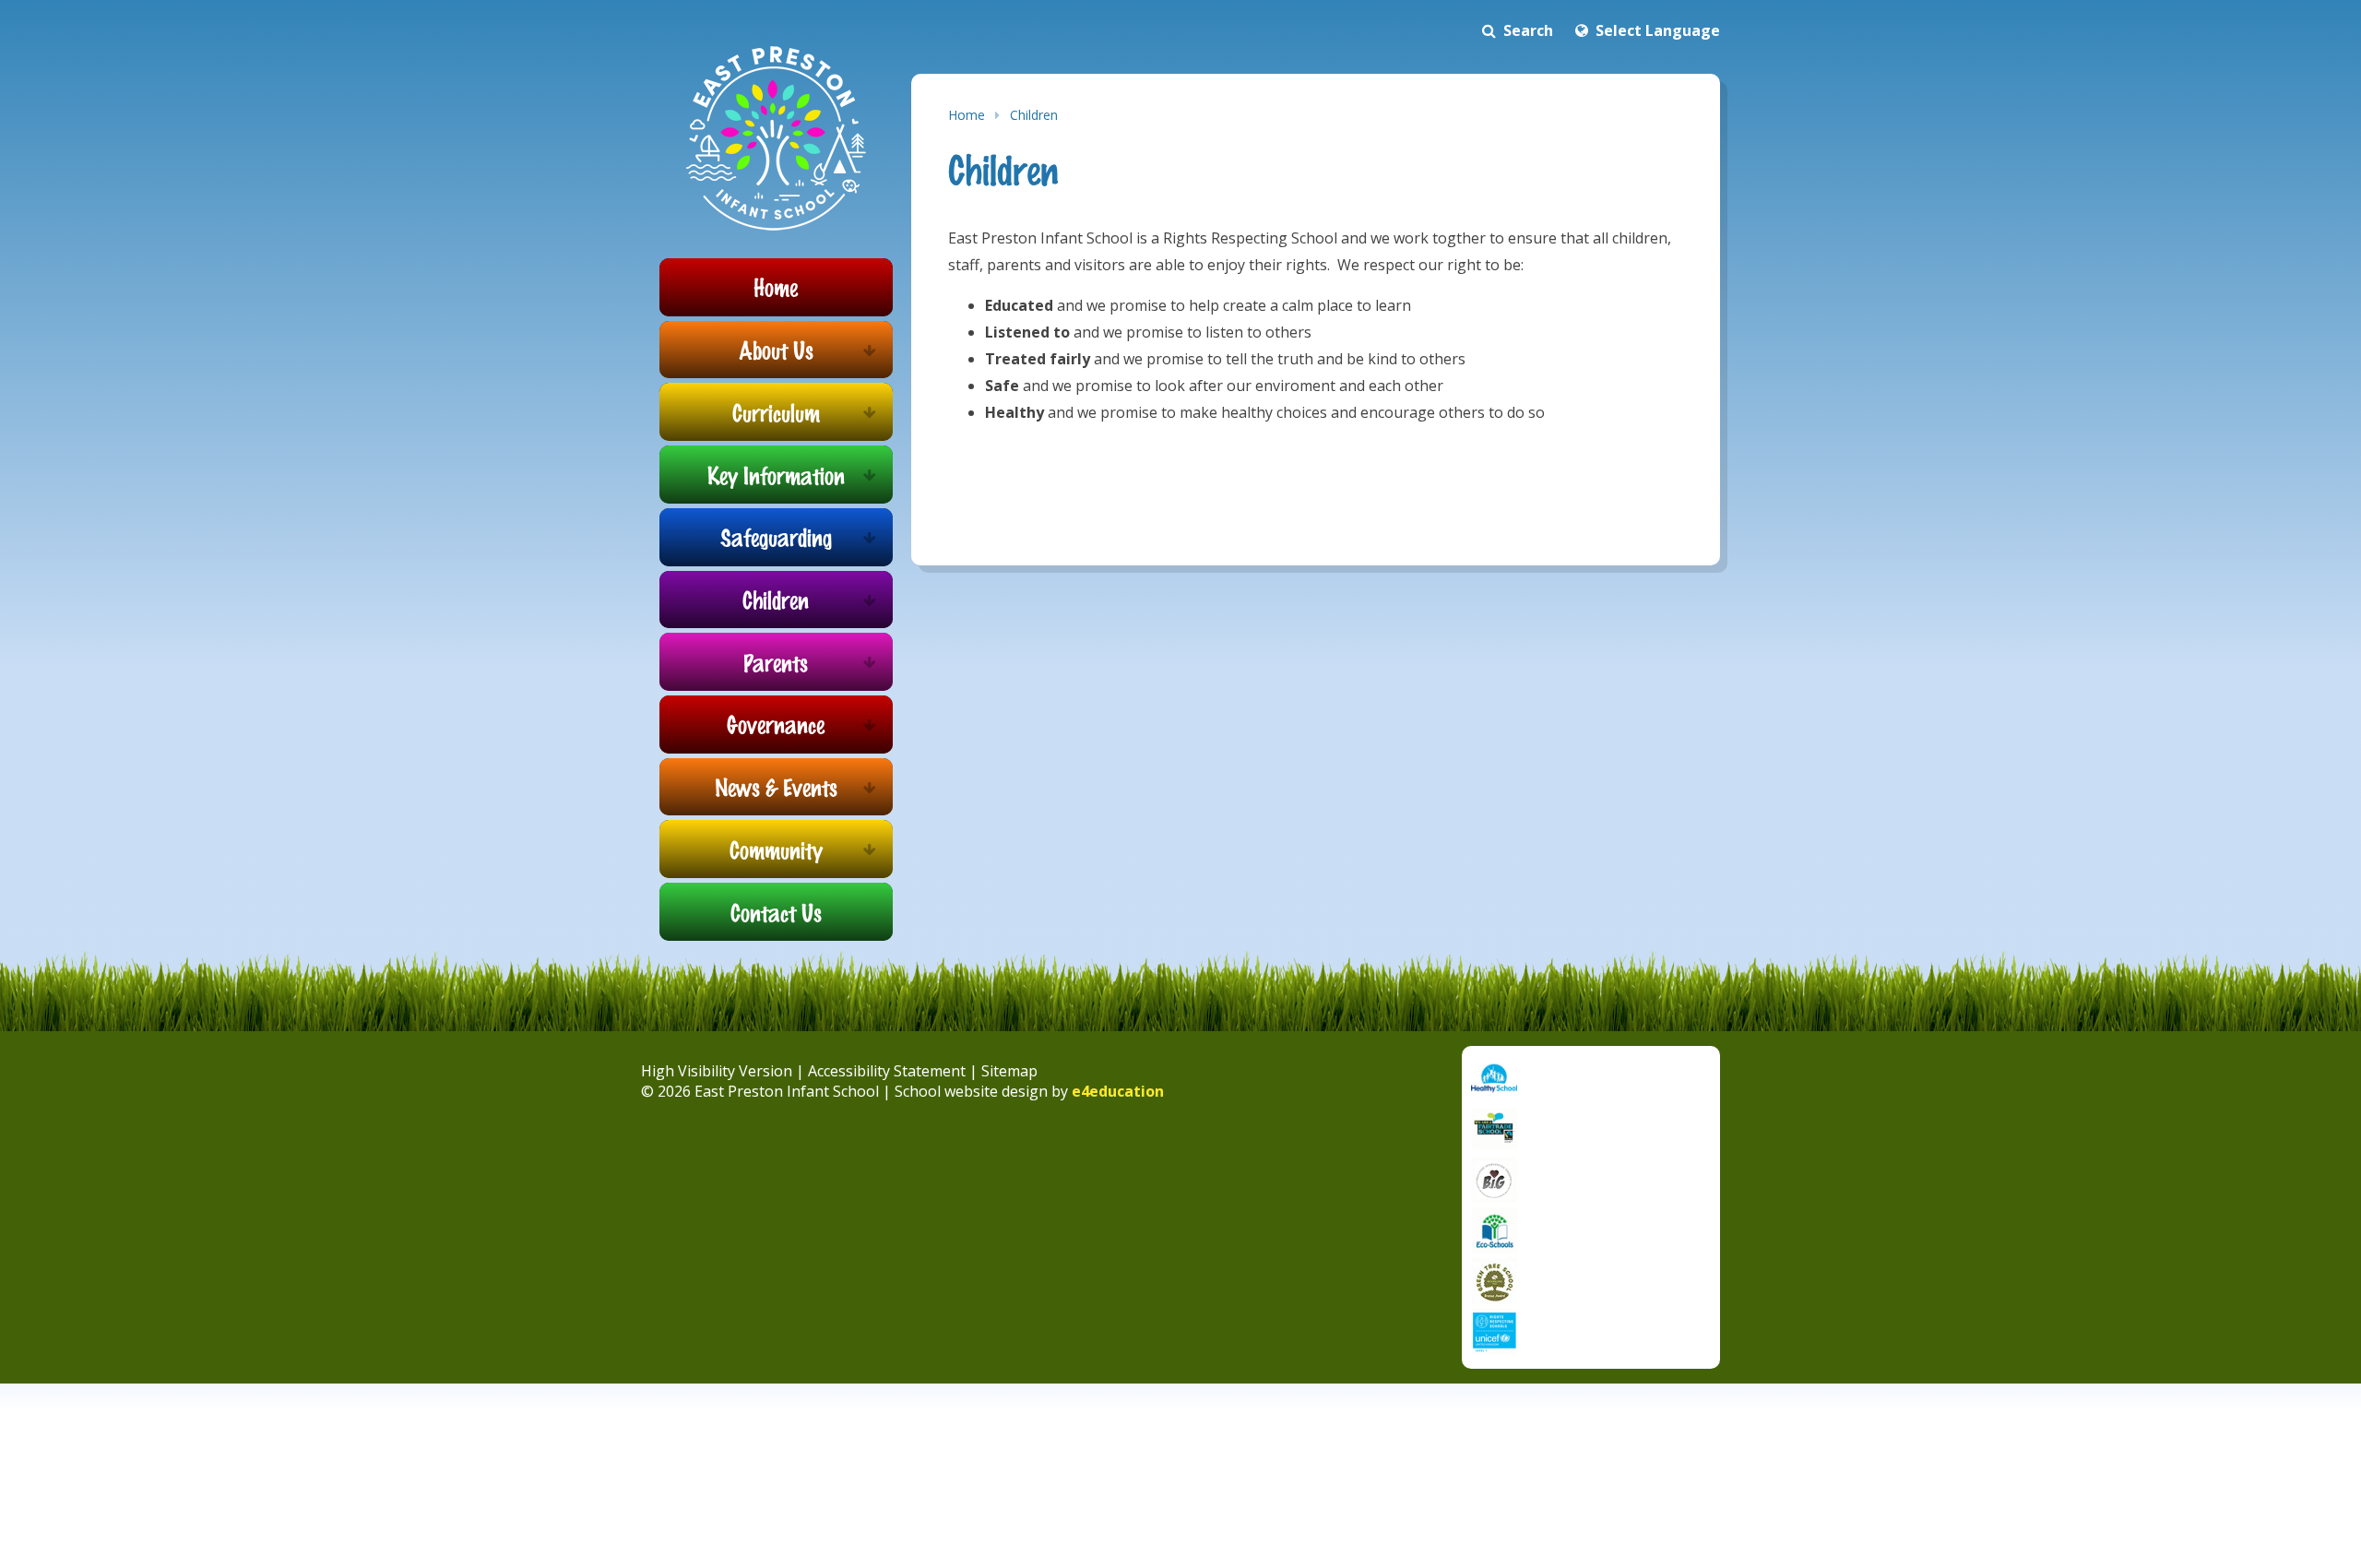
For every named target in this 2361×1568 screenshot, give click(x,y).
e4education (1118, 1091)
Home (967, 115)
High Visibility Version (717, 1071)
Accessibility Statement (887, 1071)
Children (1034, 115)
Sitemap (1009, 1071)
